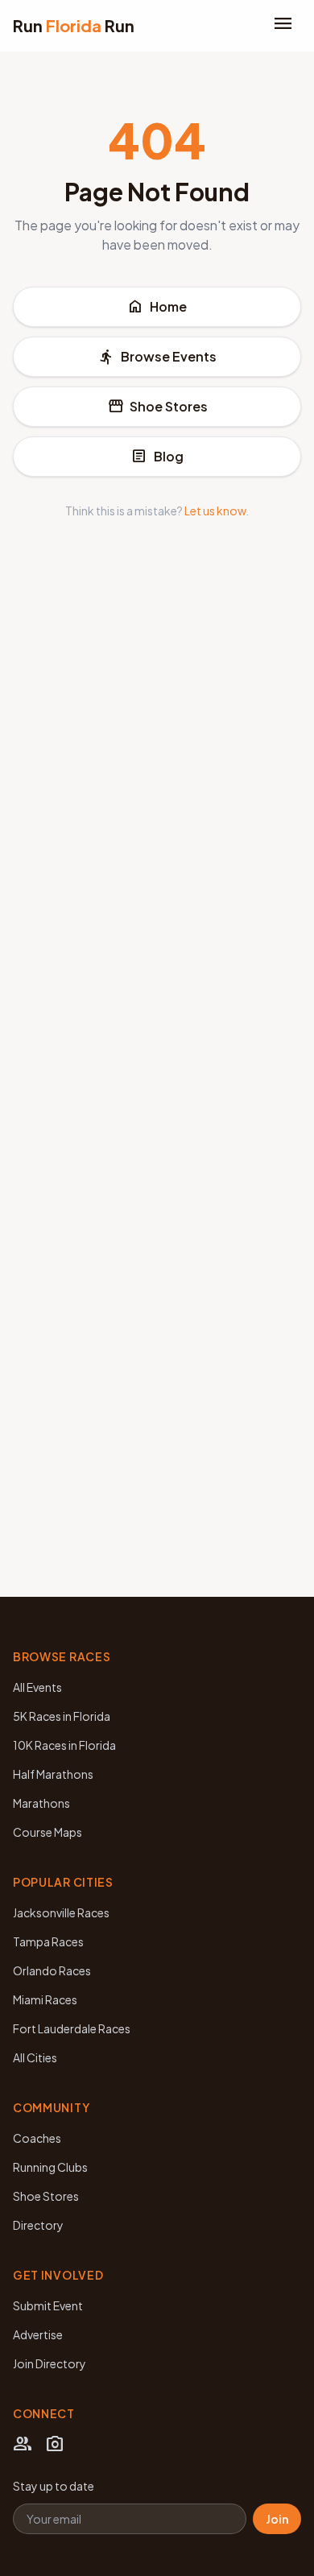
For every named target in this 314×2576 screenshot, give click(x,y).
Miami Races (45, 1999)
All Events (37, 1687)
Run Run (74, 25)
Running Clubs (50, 2167)
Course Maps (48, 1832)
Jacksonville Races (61, 1912)
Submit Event (48, 2305)
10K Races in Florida (64, 1745)
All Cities (35, 2057)
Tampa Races (48, 1941)
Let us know (215, 511)
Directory (38, 2225)
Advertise (38, 2334)
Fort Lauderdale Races (72, 2028)
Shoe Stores (157, 407)
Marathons (41, 1803)
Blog (157, 457)
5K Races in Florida (62, 1716)
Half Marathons (53, 1774)
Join (277, 2519)
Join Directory (50, 2363)
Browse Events (157, 357)
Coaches (37, 2138)
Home (157, 307)
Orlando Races (52, 1970)
